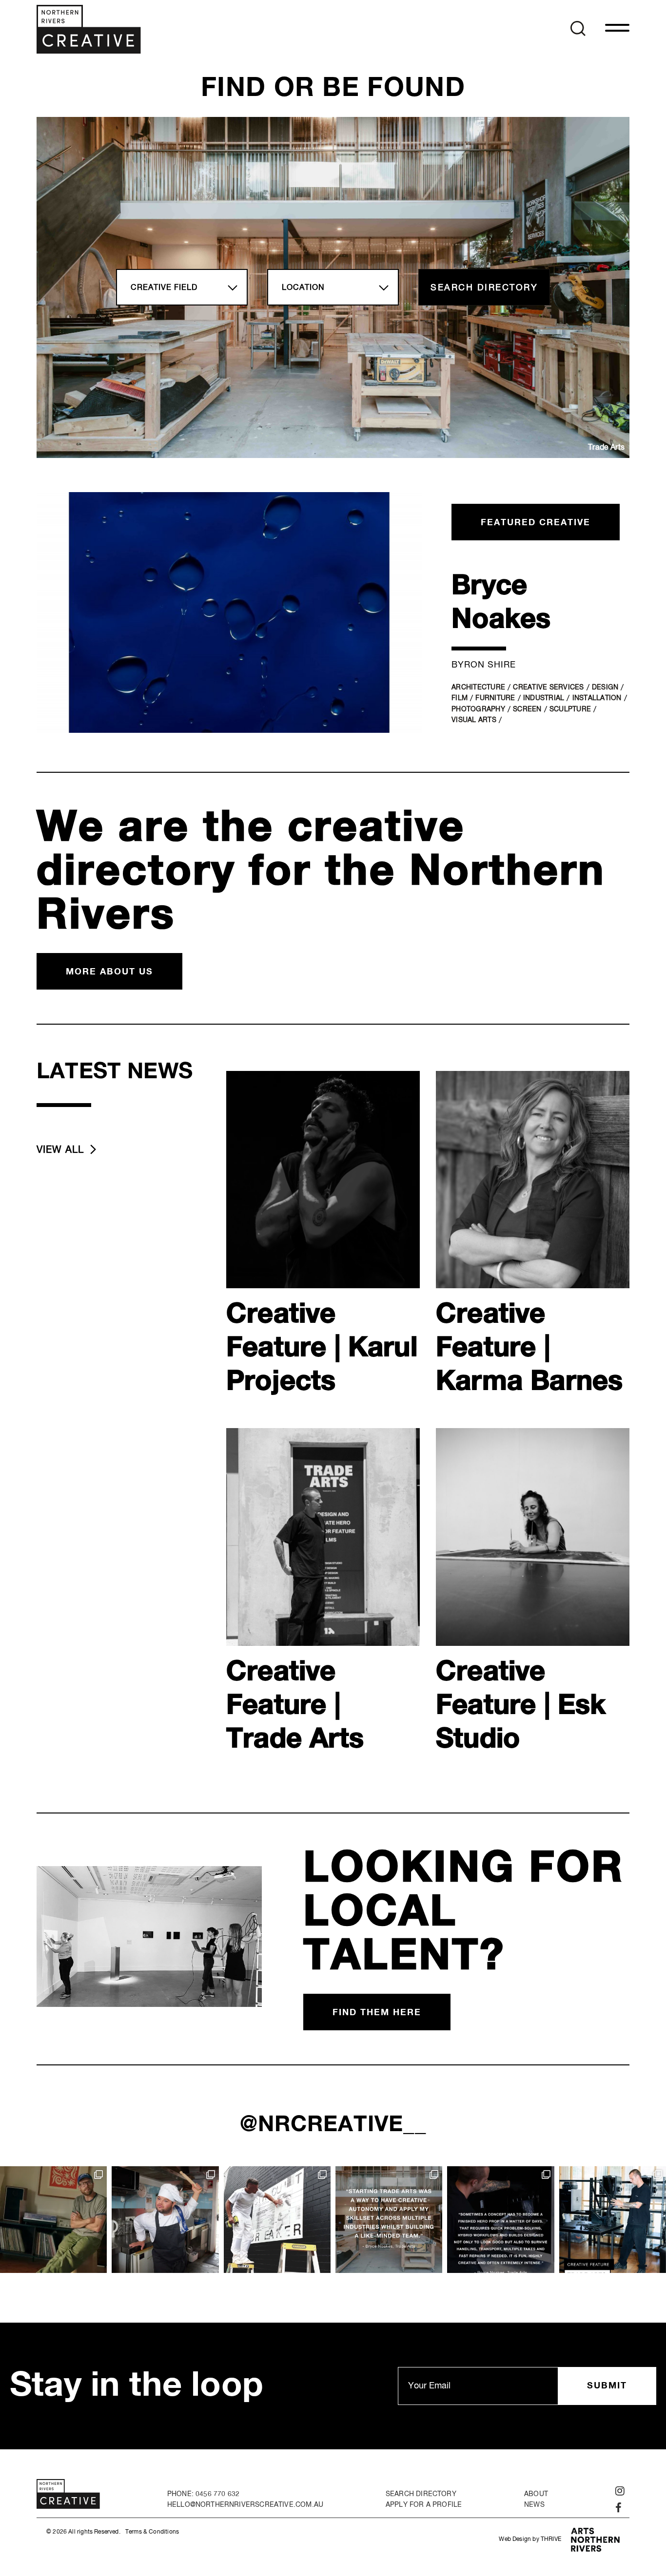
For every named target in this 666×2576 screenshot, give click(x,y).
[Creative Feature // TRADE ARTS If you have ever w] (613, 2220)
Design (605, 687)
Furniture (495, 698)
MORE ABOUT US (109, 972)
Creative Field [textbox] (164, 288)
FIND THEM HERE (377, 2013)
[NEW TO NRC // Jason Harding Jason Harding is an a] (277, 2220)
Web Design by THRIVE (530, 2539)
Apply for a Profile (424, 2505)
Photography (478, 709)
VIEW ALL (60, 1150)
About (536, 2494)
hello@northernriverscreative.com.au (245, 2505)
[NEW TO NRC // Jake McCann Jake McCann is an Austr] (53, 2220)
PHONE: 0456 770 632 (203, 2494)
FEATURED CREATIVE (536, 523)
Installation (597, 698)
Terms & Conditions (152, 2532)
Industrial (544, 698)
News (534, 2505)
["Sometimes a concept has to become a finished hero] (500, 2220)
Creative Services (548, 687)
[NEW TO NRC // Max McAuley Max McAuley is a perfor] (165, 2220)
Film (460, 698)
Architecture (478, 687)
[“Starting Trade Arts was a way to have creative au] (389, 2220)
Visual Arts (474, 720)
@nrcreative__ (333, 2125)
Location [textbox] (303, 288)
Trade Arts (606, 448)
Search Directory (421, 2494)
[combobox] (182, 287)
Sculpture (570, 709)
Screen (527, 709)
